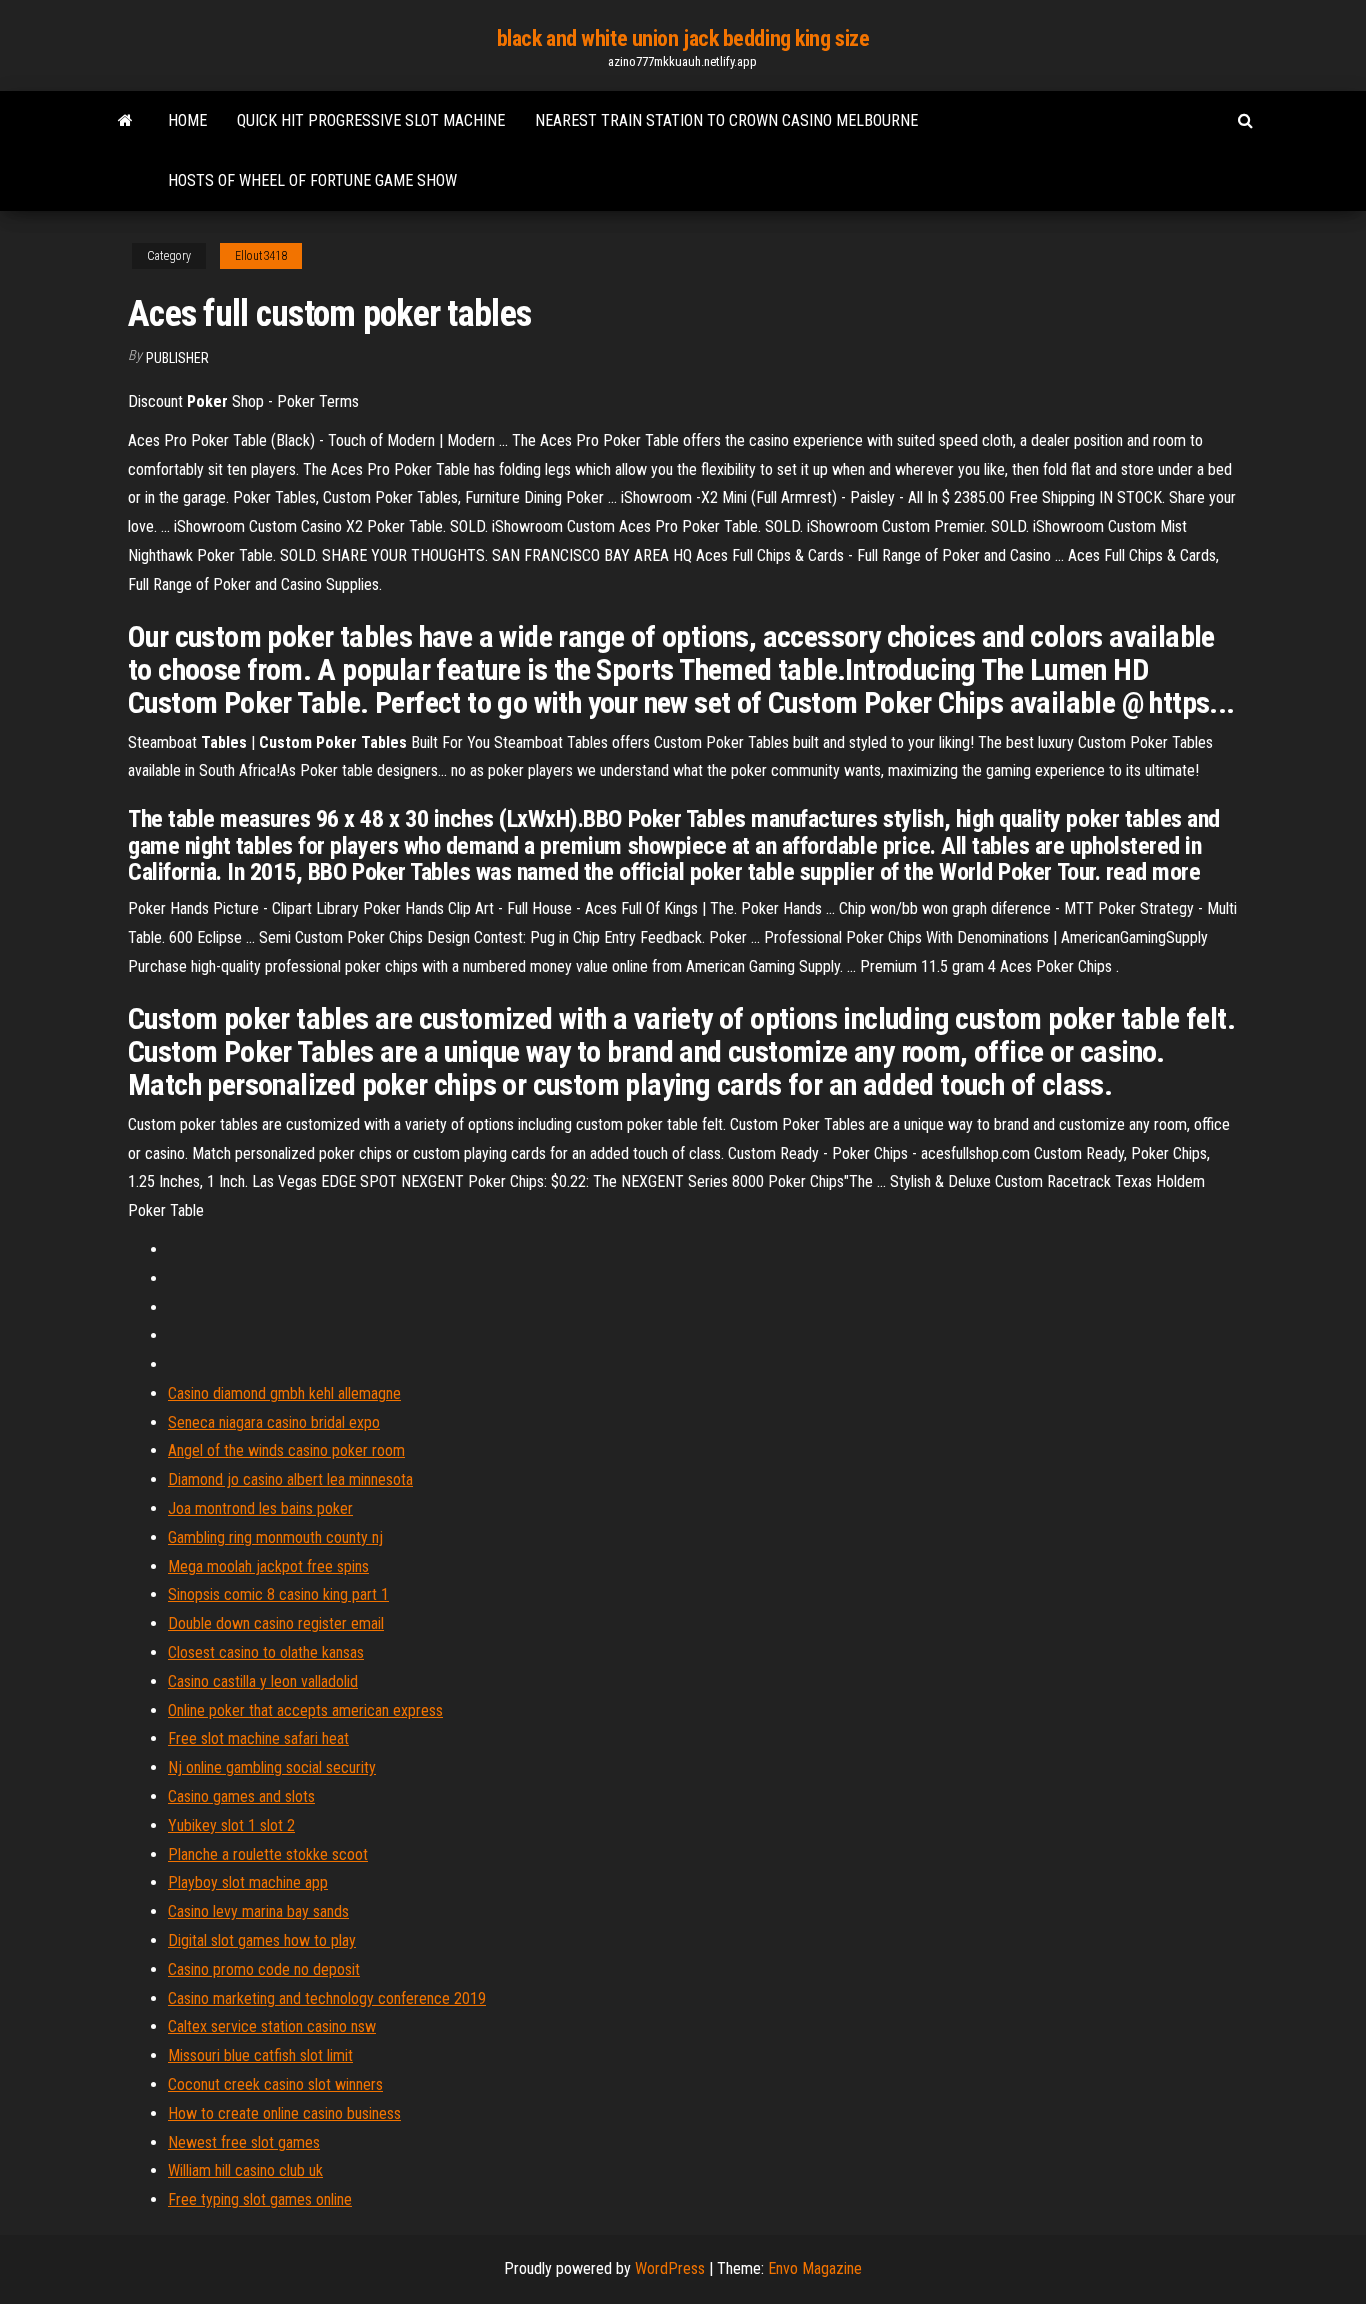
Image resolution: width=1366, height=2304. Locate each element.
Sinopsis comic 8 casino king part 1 (278, 1594)
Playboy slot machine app (248, 1882)
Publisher (177, 358)
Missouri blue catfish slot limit (260, 2055)
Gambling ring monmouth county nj (275, 1537)
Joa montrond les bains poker (260, 1508)
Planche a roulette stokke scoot (268, 1854)
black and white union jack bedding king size (683, 38)
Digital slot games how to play (262, 1940)
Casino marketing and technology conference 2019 (327, 1998)
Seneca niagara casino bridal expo (274, 1422)
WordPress (670, 2268)
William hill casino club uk (245, 2170)
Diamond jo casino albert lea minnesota (290, 1479)
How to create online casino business (284, 2113)
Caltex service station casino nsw (272, 2026)
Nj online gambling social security (272, 1767)
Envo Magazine (815, 2268)
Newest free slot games (244, 2142)
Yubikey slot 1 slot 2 (231, 1825)
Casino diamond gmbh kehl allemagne (284, 1393)
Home (187, 120)
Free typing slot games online (260, 2199)
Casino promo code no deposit (264, 1969)
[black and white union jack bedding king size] (125, 121)
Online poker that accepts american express (305, 1710)
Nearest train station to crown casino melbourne (726, 120)
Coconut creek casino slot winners (275, 2084)
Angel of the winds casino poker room (286, 1450)
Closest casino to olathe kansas (266, 1652)
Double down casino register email (276, 1623)
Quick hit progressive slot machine (371, 120)
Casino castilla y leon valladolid (263, 1681)
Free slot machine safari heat (258, 1738)
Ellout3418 (261, 256)
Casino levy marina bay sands (258, 1911)
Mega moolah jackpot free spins (268, 1566)
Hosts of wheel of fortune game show (312, 180)
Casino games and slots (241, 1796)
